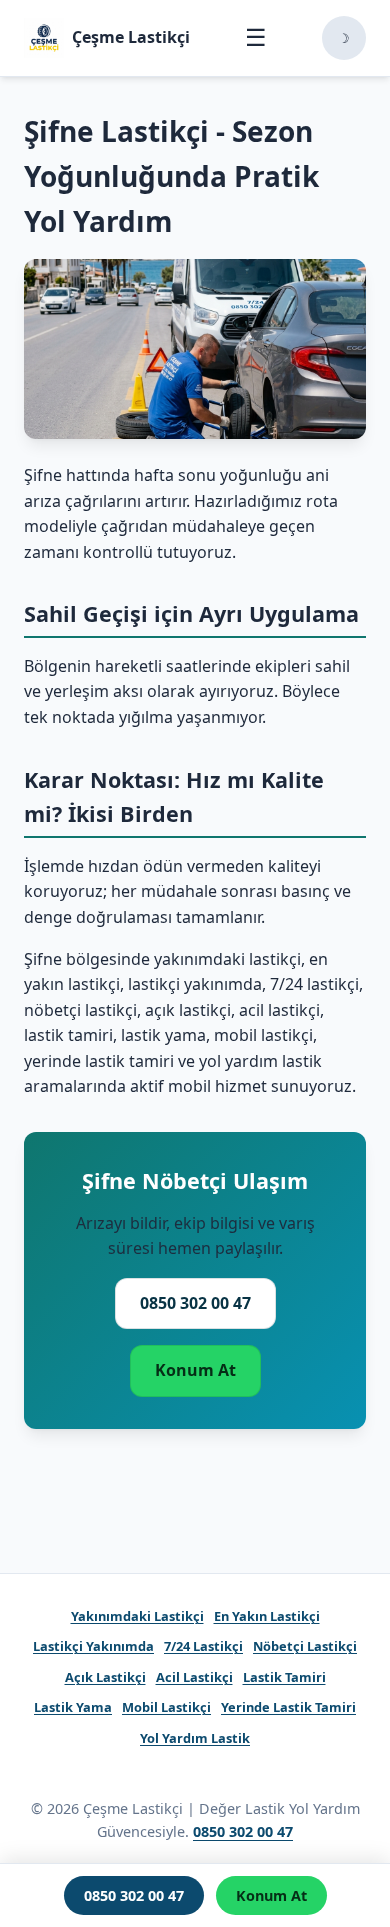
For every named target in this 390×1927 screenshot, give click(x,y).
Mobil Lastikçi (166, 1707)
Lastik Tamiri (284, 1677)
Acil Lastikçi (194, 1677)
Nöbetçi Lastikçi (305, 1646)
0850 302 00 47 (195, 1303)
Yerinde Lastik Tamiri (288, 1707)
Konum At (195, 1370)
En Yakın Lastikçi (267, 1616)
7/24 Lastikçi (203, 1646)
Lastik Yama (73, 1707)
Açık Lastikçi (105, 1677)
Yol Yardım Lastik (195, 1738)
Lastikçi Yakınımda (93, 1646)
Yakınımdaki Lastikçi (137, 1616)
